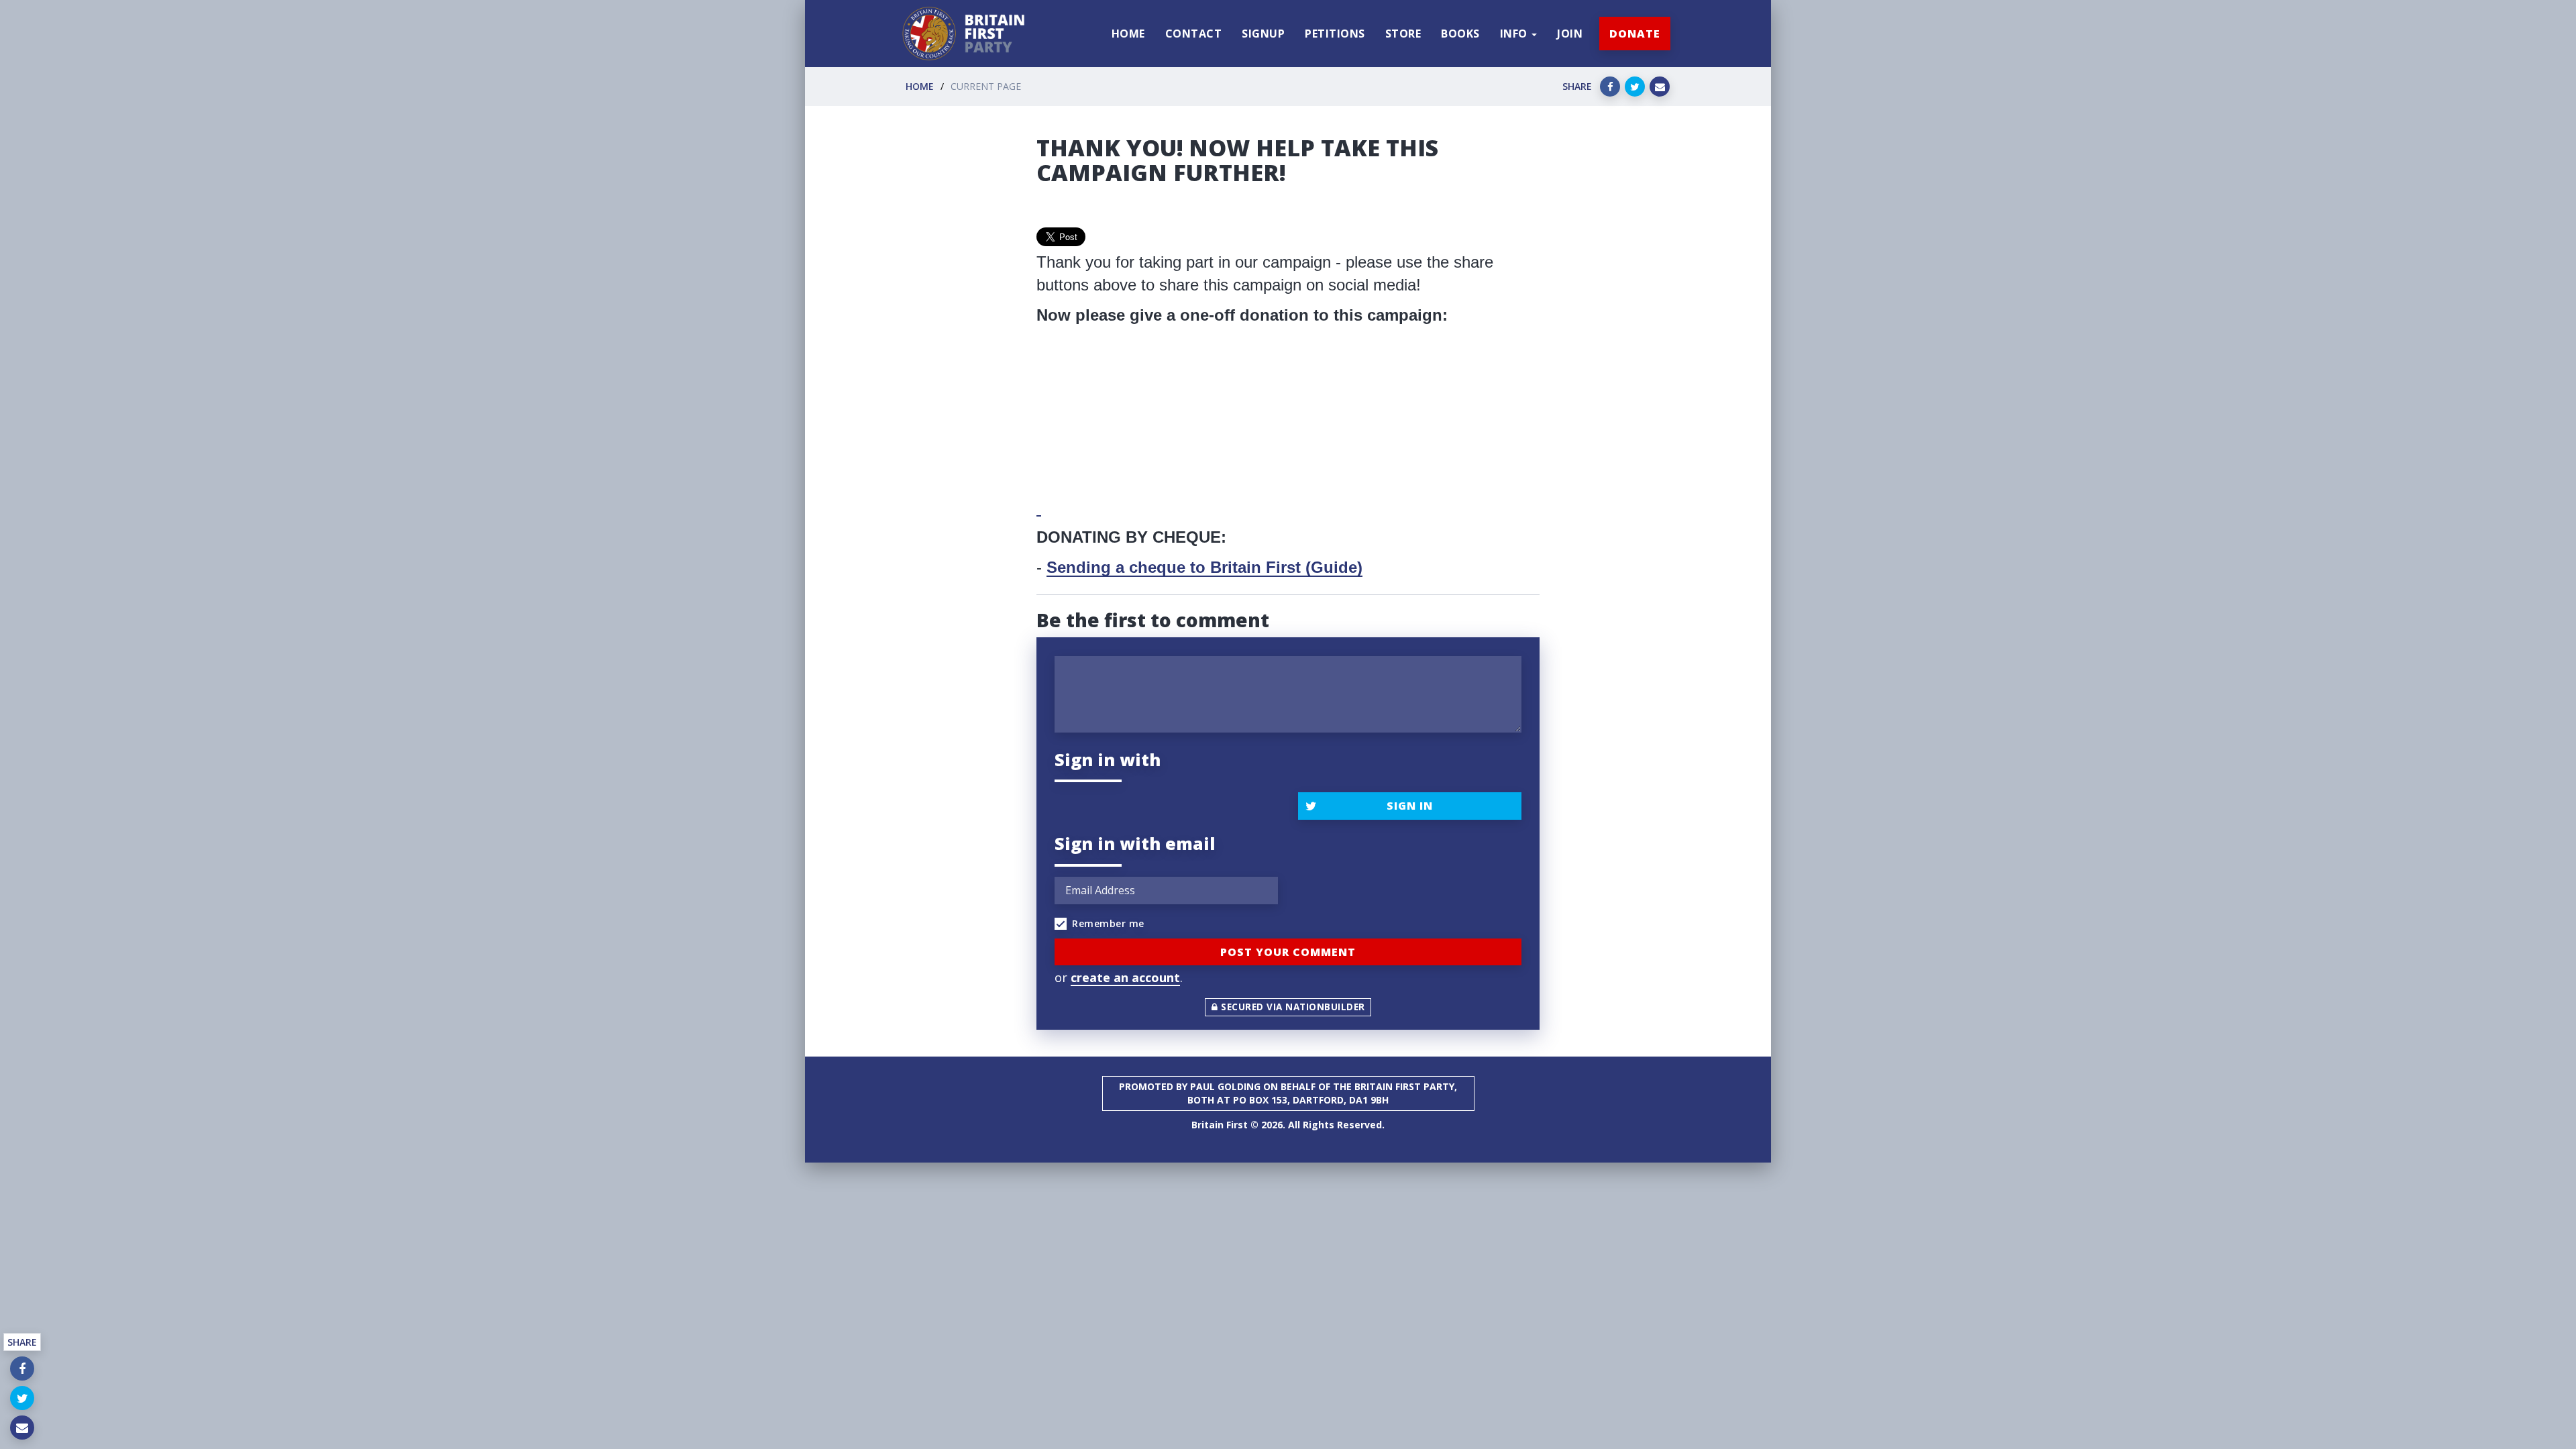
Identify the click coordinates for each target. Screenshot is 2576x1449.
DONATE (1635, 34)
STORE (1403, 34)
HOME (1128, 34)
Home (920, 86)
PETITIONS (1335, 34)
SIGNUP (1263, 34)
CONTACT (1194, 34)
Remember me (1108, 923)
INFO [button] (1515, 34)
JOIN (1570, 34)
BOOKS (1460, 34)
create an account (1125, 977)
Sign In (1410, 806)
